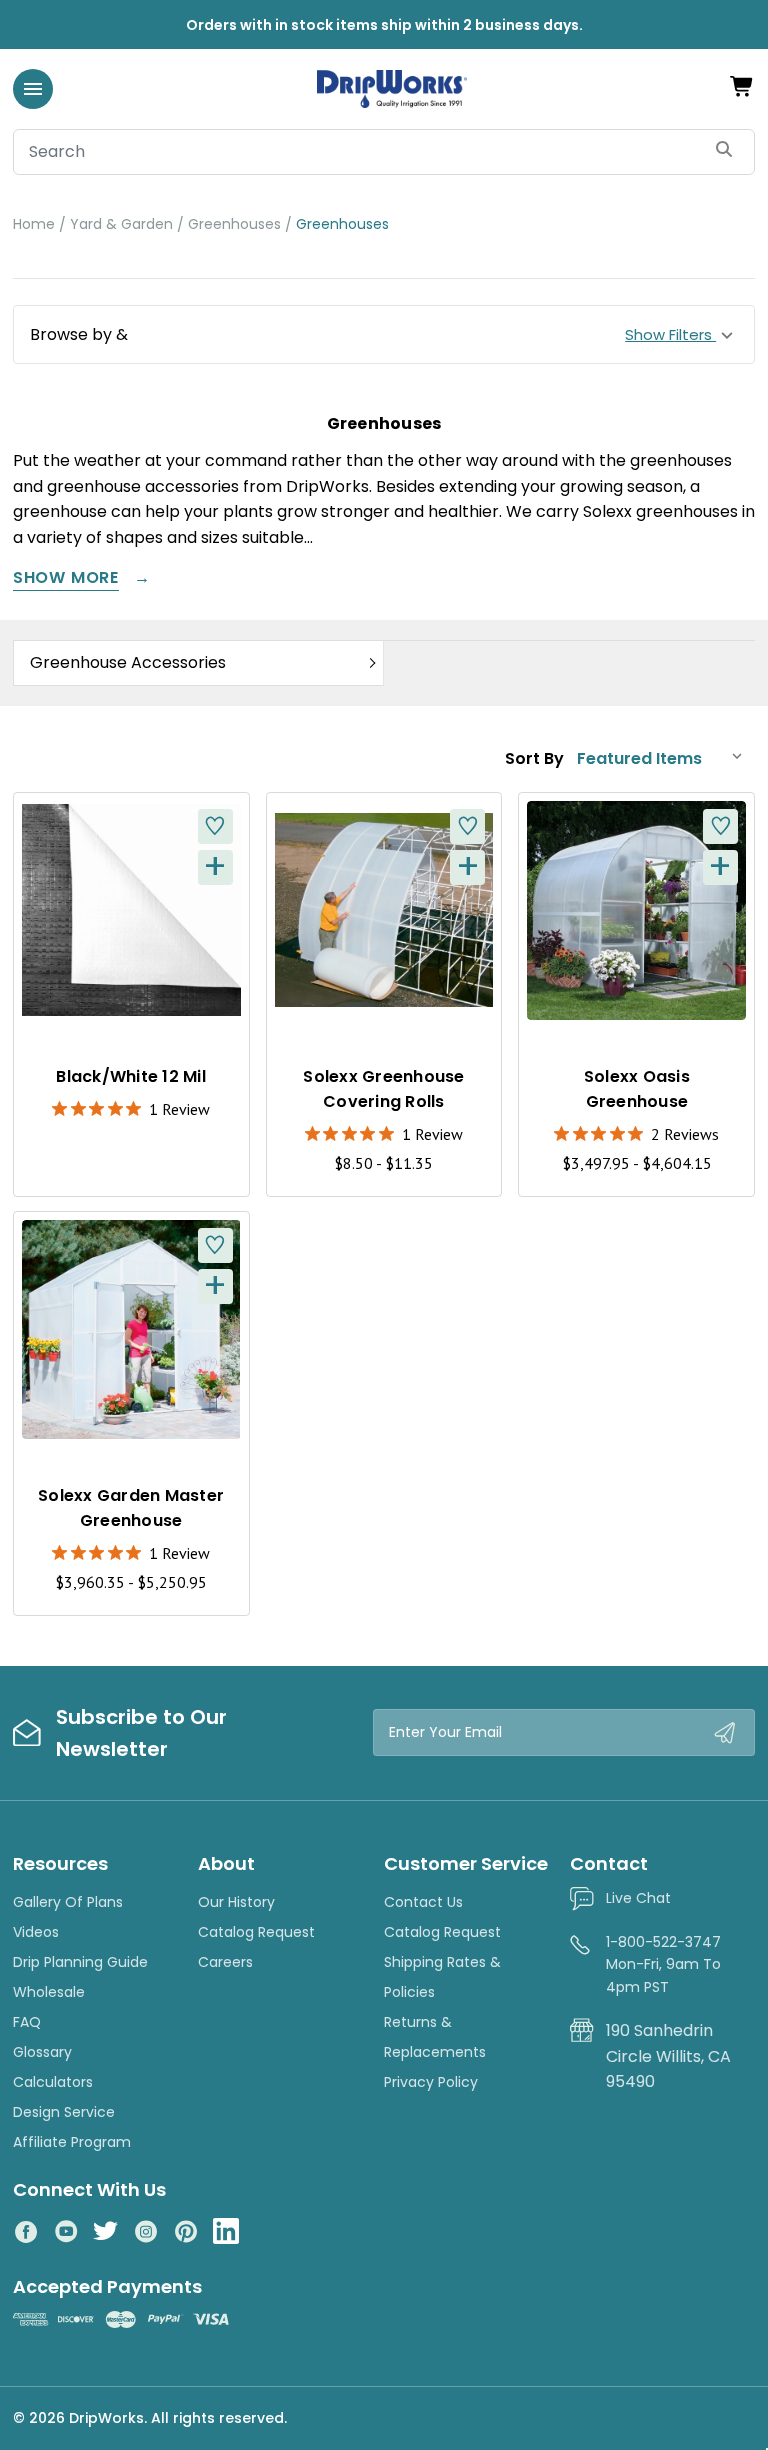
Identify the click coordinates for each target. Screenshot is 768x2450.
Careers (225, 1962)
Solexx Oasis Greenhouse (637, 1089)
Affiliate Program (72, 2142)
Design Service (64, 2112)
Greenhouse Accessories (128, 662)
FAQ (27, 2022)
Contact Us (423, 1902)
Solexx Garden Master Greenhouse (131, 1508)
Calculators (53, 2082)
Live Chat (638, 1898)
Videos (36, 1932)
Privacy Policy (431, 2082)
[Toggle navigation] (33, 89)
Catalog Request (256, 1932)
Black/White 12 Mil (131, 1076)
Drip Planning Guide (80, 1962)
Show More (66, 579)
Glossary (42, 2052)
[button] (384, 335)
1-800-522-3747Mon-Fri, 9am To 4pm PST (663, 1964)
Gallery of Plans (68, 1902)
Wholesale (49, 1992)
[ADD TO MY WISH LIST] (215, 826)
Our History (236, 1902)
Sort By (534, 758)
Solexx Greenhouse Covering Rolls (383, 1089)
